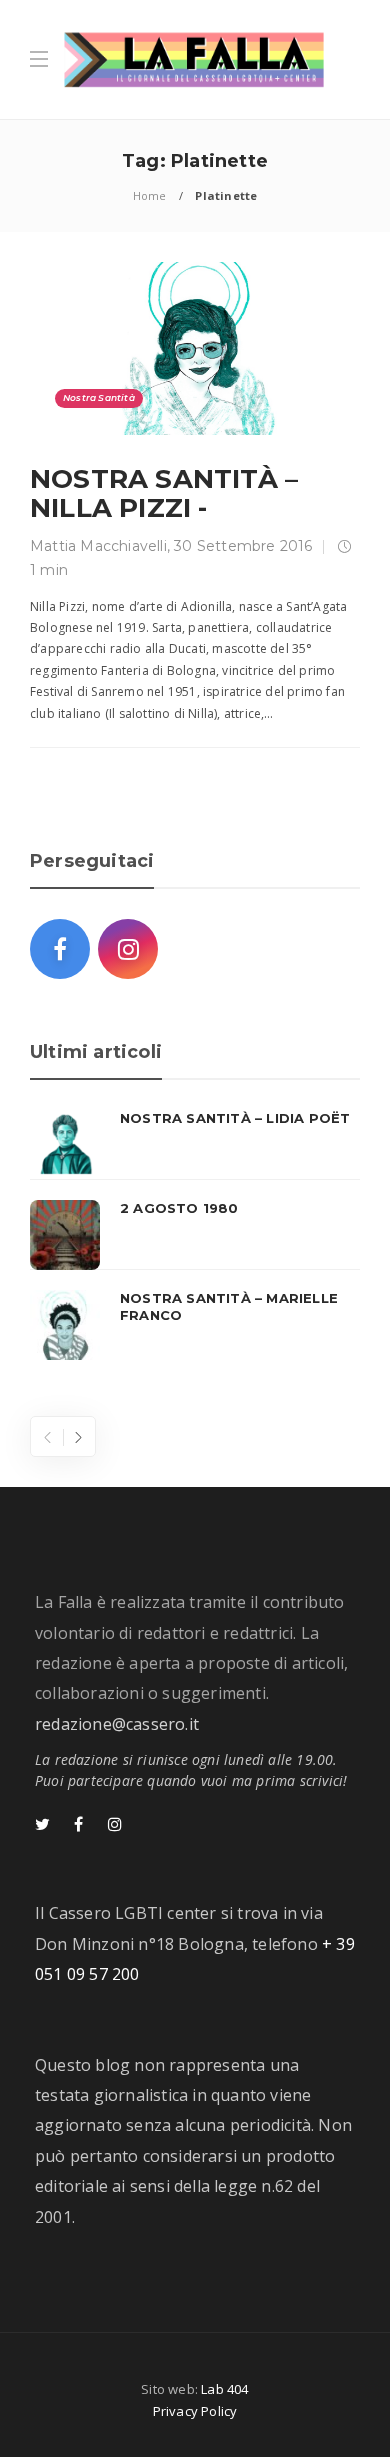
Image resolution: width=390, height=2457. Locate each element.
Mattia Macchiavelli (98, 546)
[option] (195, 1235)
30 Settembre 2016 (243, 546)
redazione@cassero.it (117, 1724)
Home (150, 195)
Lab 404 (224, 2389)
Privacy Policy (195, 2411)
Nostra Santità (99, 397)
